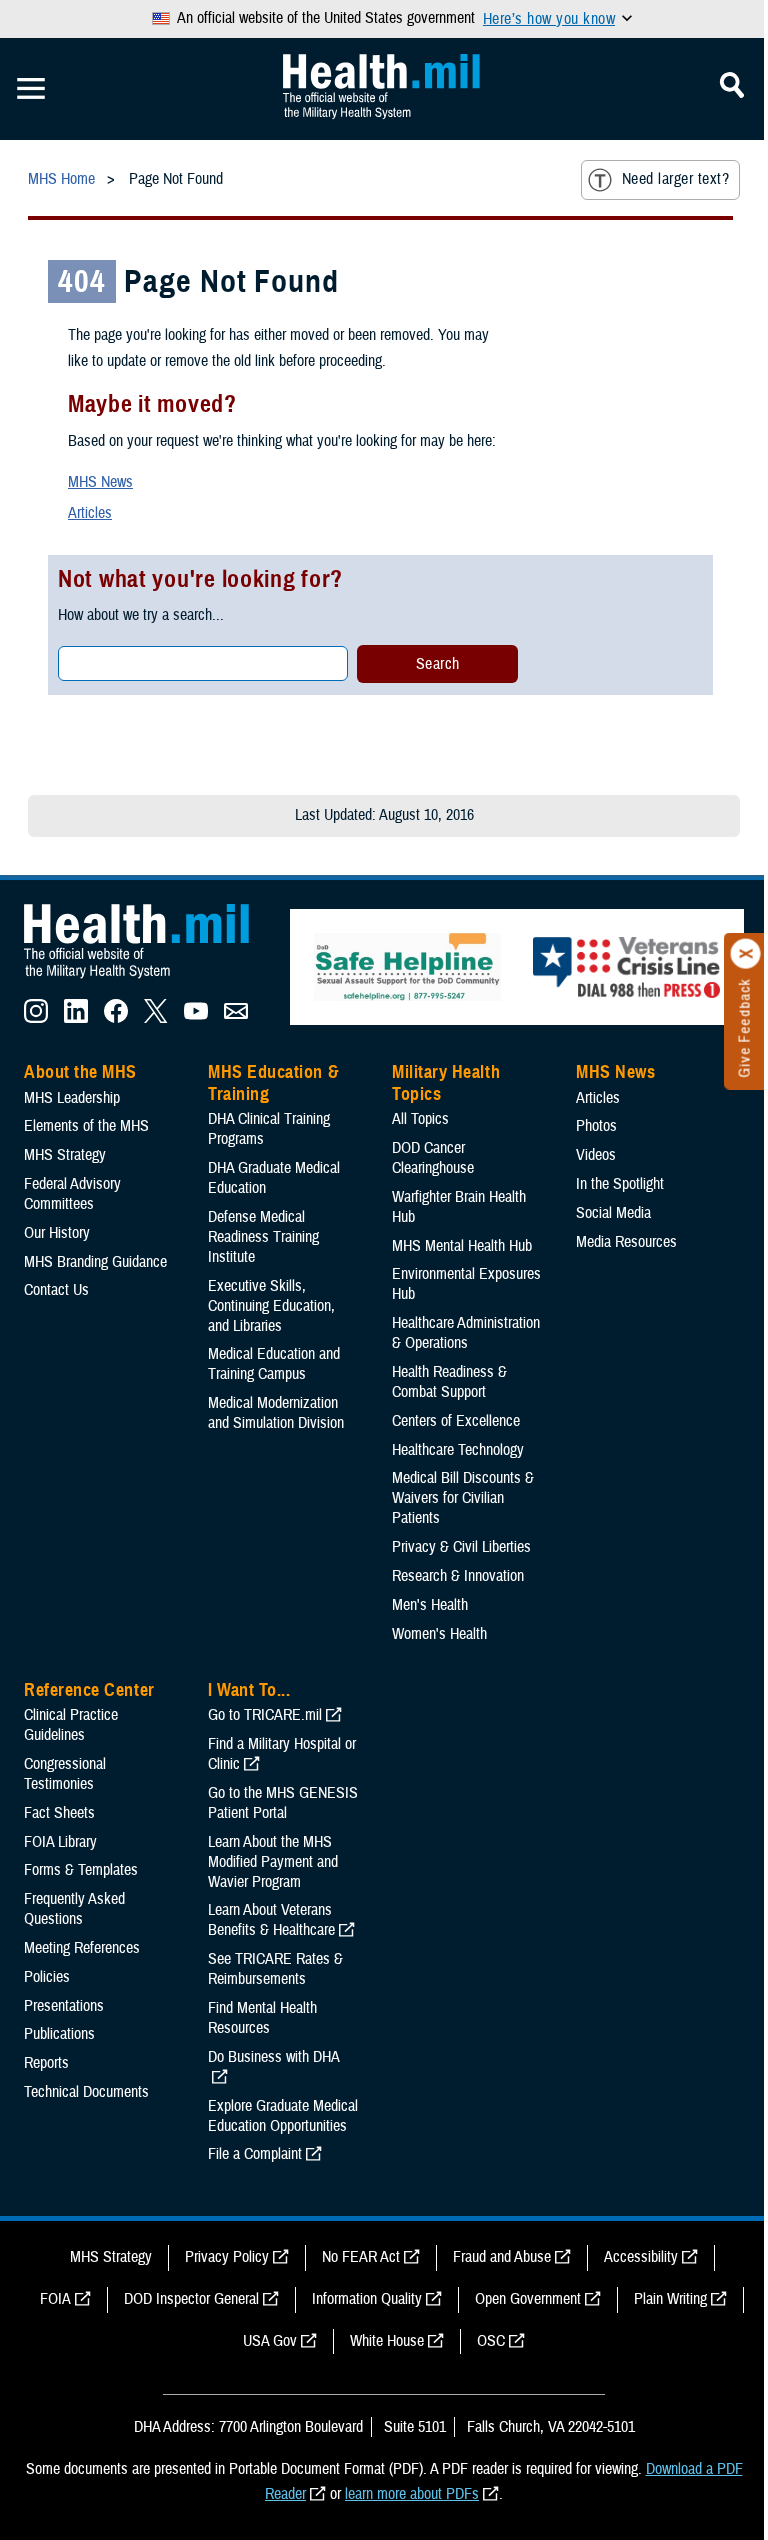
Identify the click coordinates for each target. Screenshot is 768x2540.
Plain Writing (670, 2299)
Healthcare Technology (458, 1450)
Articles (90, 513)
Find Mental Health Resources (262, 2018)
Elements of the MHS (86, 1126)
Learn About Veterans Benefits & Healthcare (271, 1920)
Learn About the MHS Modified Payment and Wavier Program (273, 1862)
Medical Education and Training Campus (274, 1364)
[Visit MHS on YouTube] (196, 1018)
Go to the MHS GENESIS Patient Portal (283, 1803)
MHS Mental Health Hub (462, 1246)
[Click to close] (746, 954)
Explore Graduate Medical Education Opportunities (283, 2116)
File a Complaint (255, 2154)
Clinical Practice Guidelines (71, 1725)
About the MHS (80, 1072)
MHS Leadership (72, 1098)
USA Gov (270, 2341)
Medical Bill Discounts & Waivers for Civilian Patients (463, 1498)
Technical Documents (86, 2092)
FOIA (55, 2299)
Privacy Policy (227, 2257)
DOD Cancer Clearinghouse (433, 1158)
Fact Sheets (59, 1813)
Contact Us (56, 1290)
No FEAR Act (361, 2257)
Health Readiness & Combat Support (449, 1382)
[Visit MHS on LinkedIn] (76, 1018)
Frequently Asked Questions (74, 1909)
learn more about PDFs (412, 2494)
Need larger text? (675, 179)
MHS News (100, 482)
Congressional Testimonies (65, 1774)
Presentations (64, 2006)
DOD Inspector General (191, 2299)
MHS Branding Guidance (95, 1262)
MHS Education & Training (273, 1083)
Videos (596, 1155)
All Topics (420, 1119)
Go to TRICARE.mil (265, 1715)
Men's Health (430, 1605)
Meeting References (82, 1948)
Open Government (528, 2299)
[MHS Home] (149, 979)
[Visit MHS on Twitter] (156, 1018)
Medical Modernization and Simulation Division (276, 1413)
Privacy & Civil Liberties (461, 1547)
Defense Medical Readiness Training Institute (263, 1237)
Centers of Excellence (456, 1421)
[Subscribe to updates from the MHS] (236, 1018)
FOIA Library (60, 1842)
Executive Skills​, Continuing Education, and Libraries (271, 1306)
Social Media (613, 1213)
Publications (59, 2034)
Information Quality (367, 2299)
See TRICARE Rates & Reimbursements (275, 1969)
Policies (47, 1977)
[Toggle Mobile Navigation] (31, 89)
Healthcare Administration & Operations (466, 1333)
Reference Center (89, 1690)
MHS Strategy (65, 1155)
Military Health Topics (446, 1083)
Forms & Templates (81, 1870)
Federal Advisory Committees (72, 1194)
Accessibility (641, 2257)
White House (387, 2341)
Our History (57, 1233)
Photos (596, 1126)
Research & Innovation (458, 1576)
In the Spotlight (620, 1184)
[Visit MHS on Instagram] (36, 1018)
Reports (46, 2063)
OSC (491, 2341)
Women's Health (439, 1634)
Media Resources (626, 1242)
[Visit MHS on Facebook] (116, 1018)
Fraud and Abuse (502, 2257)
